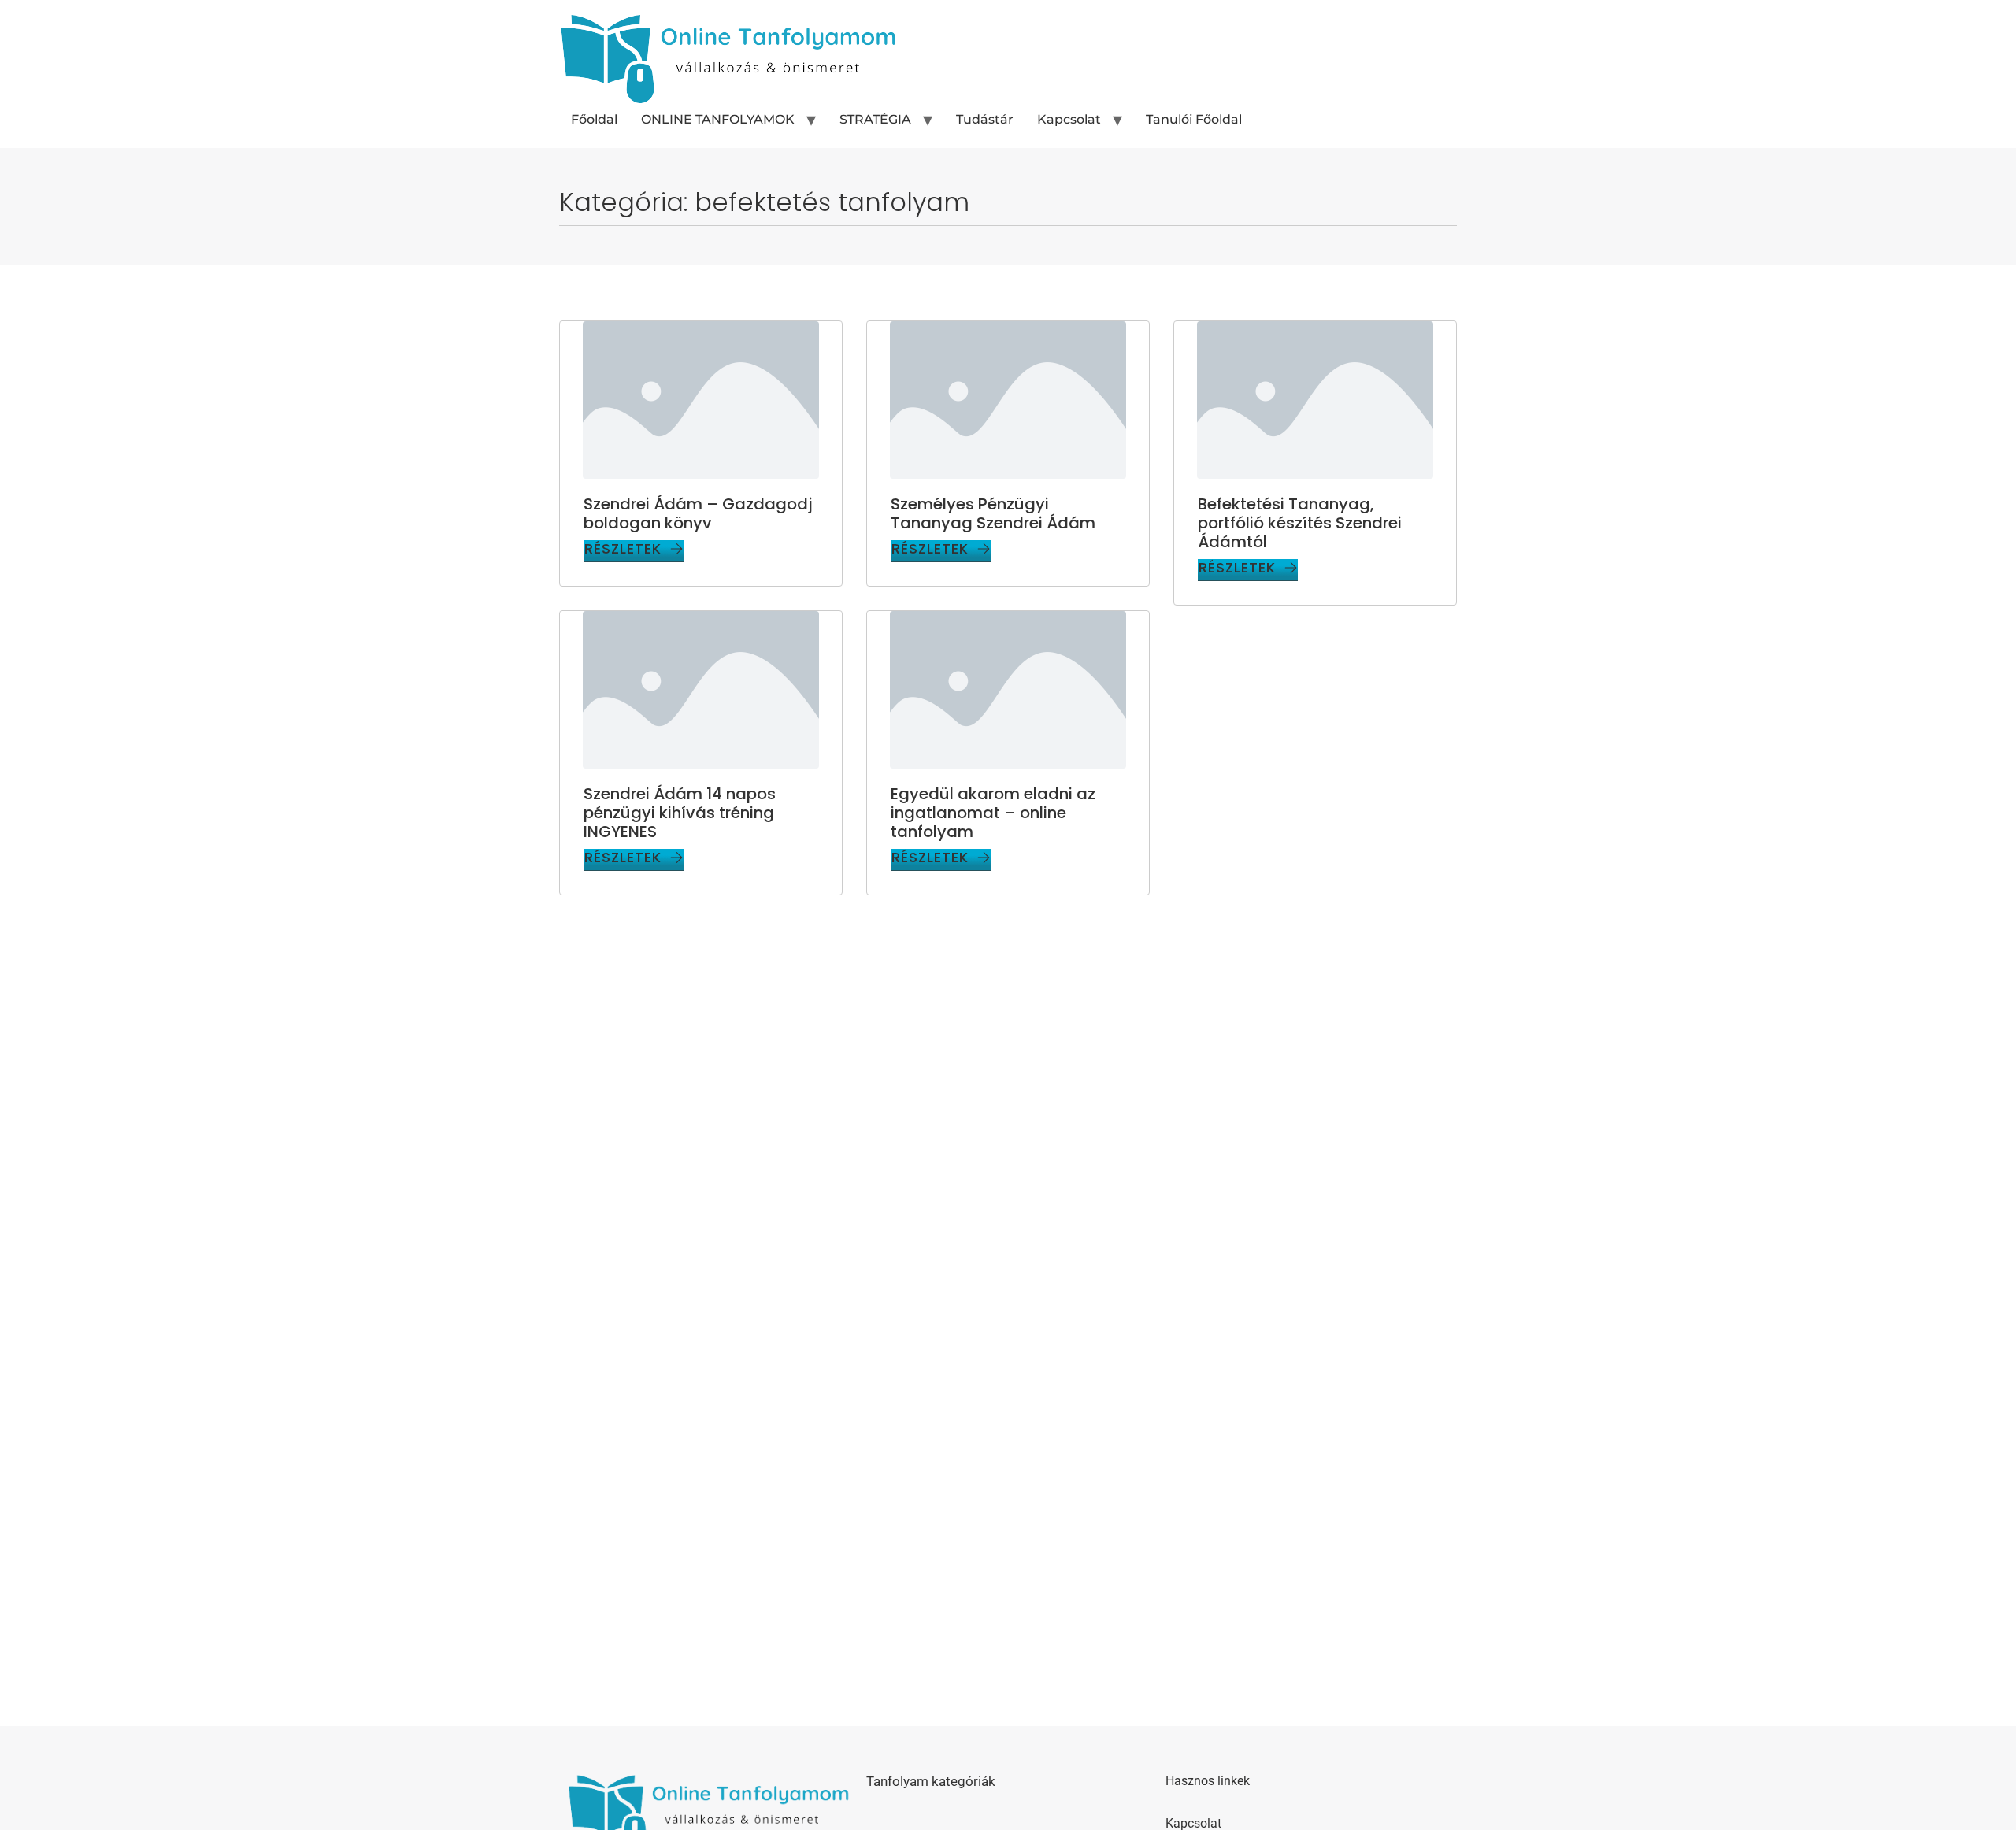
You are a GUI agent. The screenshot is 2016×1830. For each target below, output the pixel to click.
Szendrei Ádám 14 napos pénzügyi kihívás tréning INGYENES (680, 813)
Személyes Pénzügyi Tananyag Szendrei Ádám (993, 513)
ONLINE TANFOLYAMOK (718, 119)
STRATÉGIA (875, 119)
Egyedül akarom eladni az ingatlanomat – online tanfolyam (993, 813)
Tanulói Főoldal (1194, 119)
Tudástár (985, 119)
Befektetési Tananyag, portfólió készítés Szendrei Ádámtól (1300, 523)
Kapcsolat (1069, 119)
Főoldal (594, 119)
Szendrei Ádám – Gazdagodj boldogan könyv (698, 513)
